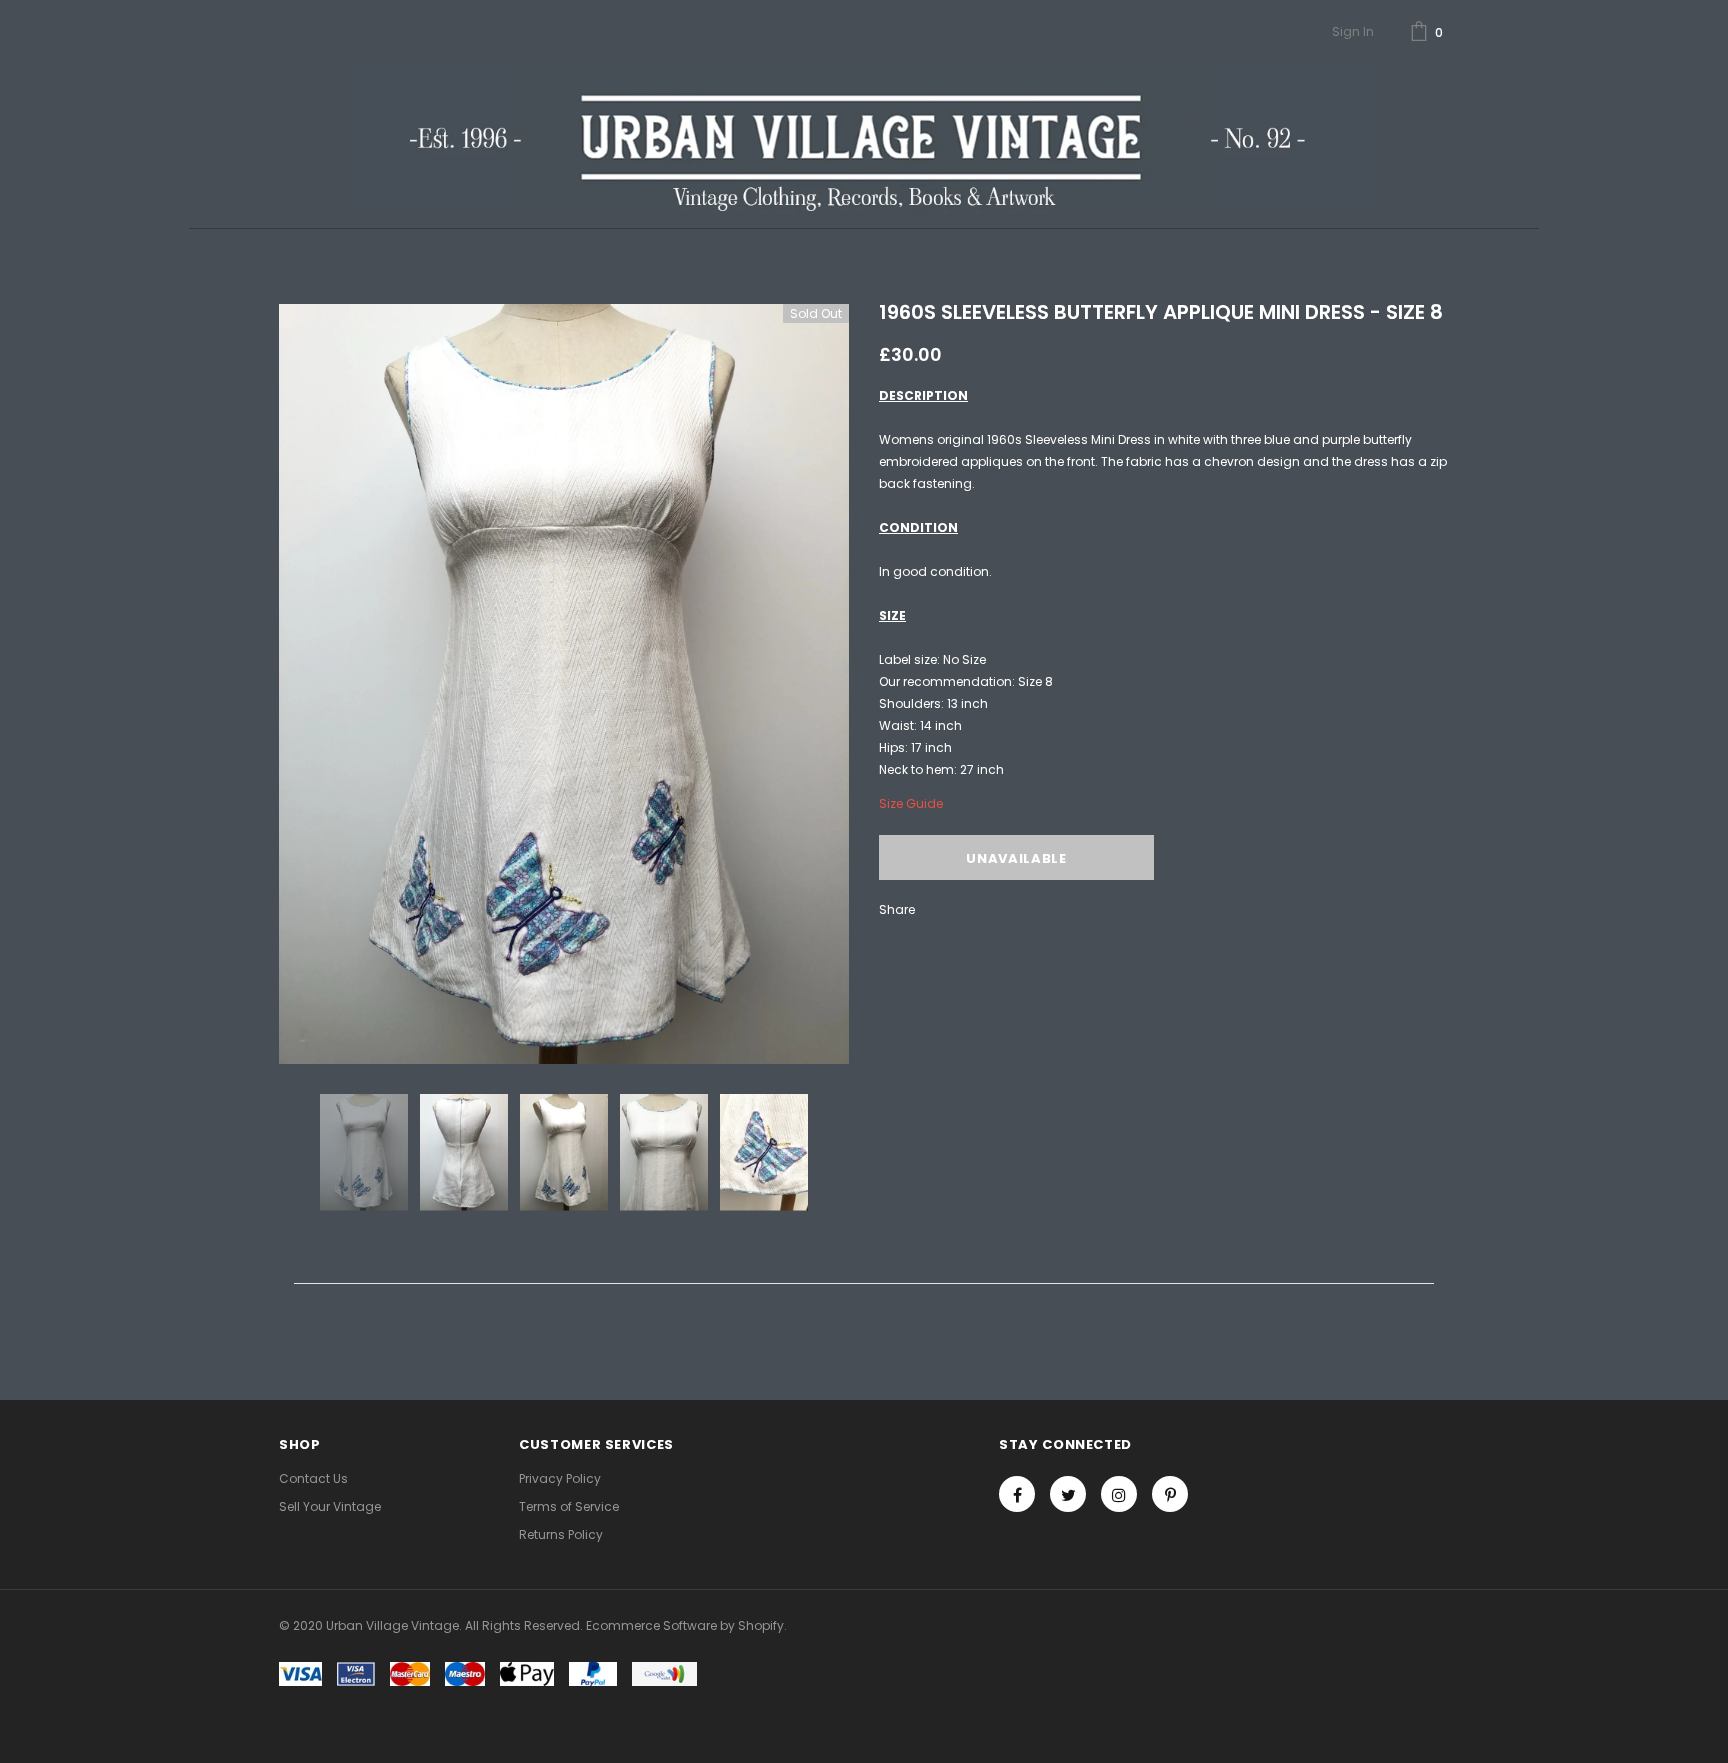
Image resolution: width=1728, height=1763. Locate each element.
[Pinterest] (1170, 1494)
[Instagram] (1119, 1494)
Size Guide (911, 803)
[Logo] (863, 138)
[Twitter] (1068, 1494)
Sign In (1353, 31)
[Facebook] (1017, 1494)
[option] (564, 684)
